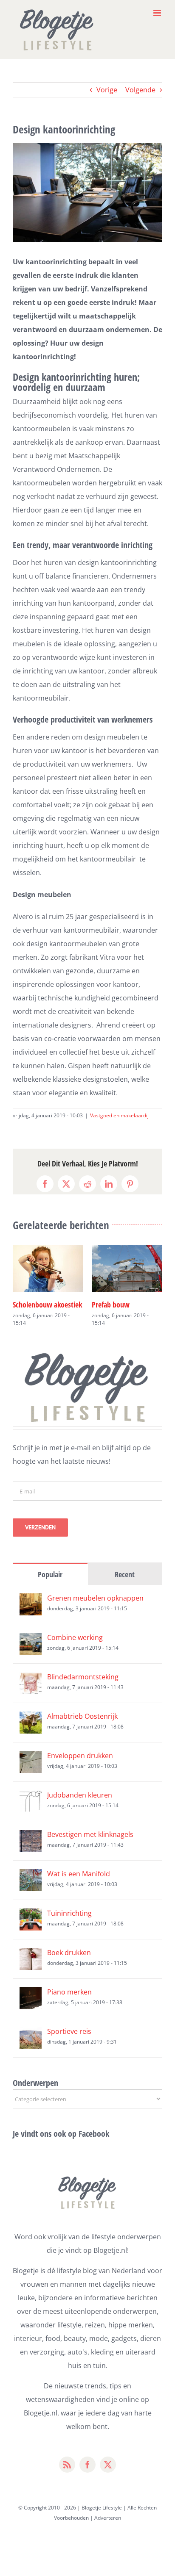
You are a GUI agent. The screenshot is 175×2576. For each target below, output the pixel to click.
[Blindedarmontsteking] (31, 1690)
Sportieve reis (69, 2043)
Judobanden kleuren (80, 1806)
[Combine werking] (31, 1651)
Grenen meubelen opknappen (95, 1609)
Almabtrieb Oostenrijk (82, 1728)
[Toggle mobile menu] (158, 13)
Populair (50, 1586)
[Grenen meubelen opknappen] (31, 1612)
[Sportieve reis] (31, 2045)
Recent (125, 1586)
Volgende (140, 90)
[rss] (67, 2476)
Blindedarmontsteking (83, 1688)
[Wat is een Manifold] (31, 1887)
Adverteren (108, 2529)
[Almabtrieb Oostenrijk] (31, 1730)
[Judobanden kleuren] (31, 1809)
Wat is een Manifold (79, 1885)
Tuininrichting (69, 1925)
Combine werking (75, 1649)
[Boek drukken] (31, 1966)
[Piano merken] (31, 2005)
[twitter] (108, 2476)
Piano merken (69, 2003)
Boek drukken (69, 1964)
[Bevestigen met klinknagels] (31, 1848)
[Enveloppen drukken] (31, 1769)
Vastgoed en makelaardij (119, 1115)
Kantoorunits (32, 1305)
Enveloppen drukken (80, 1767)
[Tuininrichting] (31, 1927)
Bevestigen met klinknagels (90, 1846)
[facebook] (87, 2476)
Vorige (107, 90)
